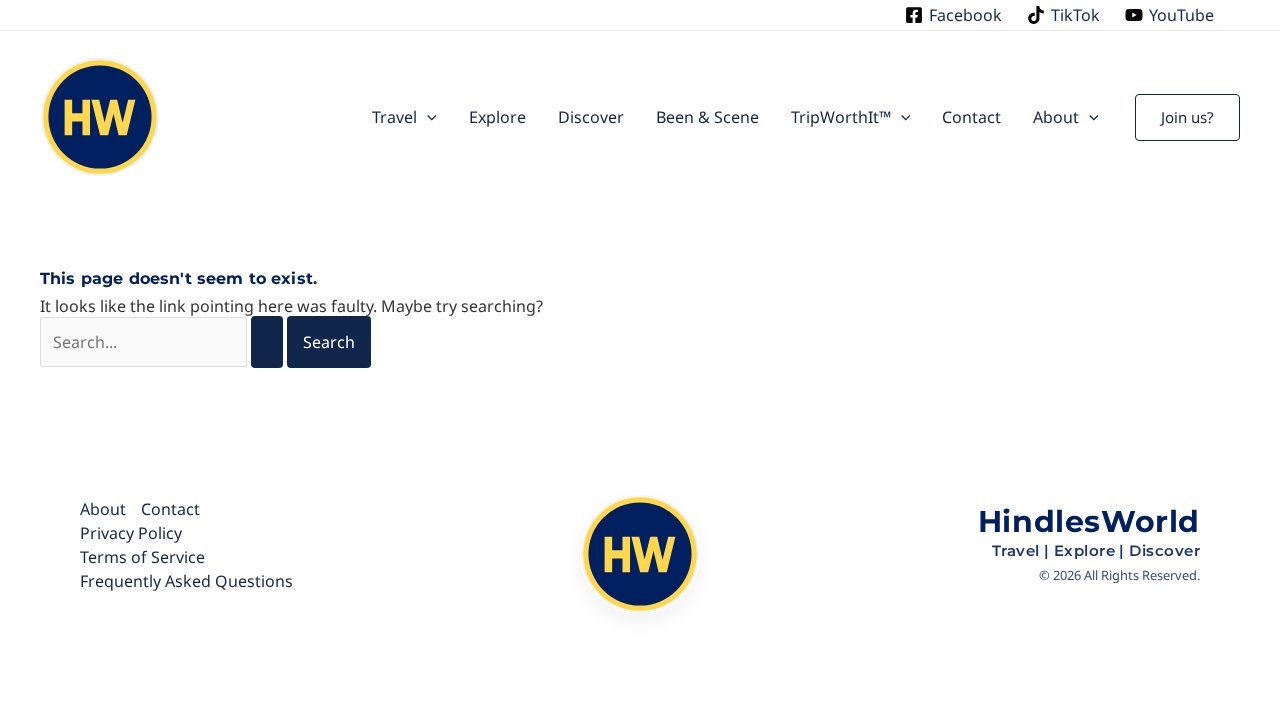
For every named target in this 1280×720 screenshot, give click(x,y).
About (1056, 117)
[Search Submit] (267, 342)
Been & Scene (707, 117)
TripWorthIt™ (841, 117)
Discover (591, 117)
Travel (394, 117)
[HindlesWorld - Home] (640, 555)
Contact (971, 117)
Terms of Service (142, 557)
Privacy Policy (131, 533)
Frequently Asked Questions (186, 581)
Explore (497, 117)
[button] (427, 117)
